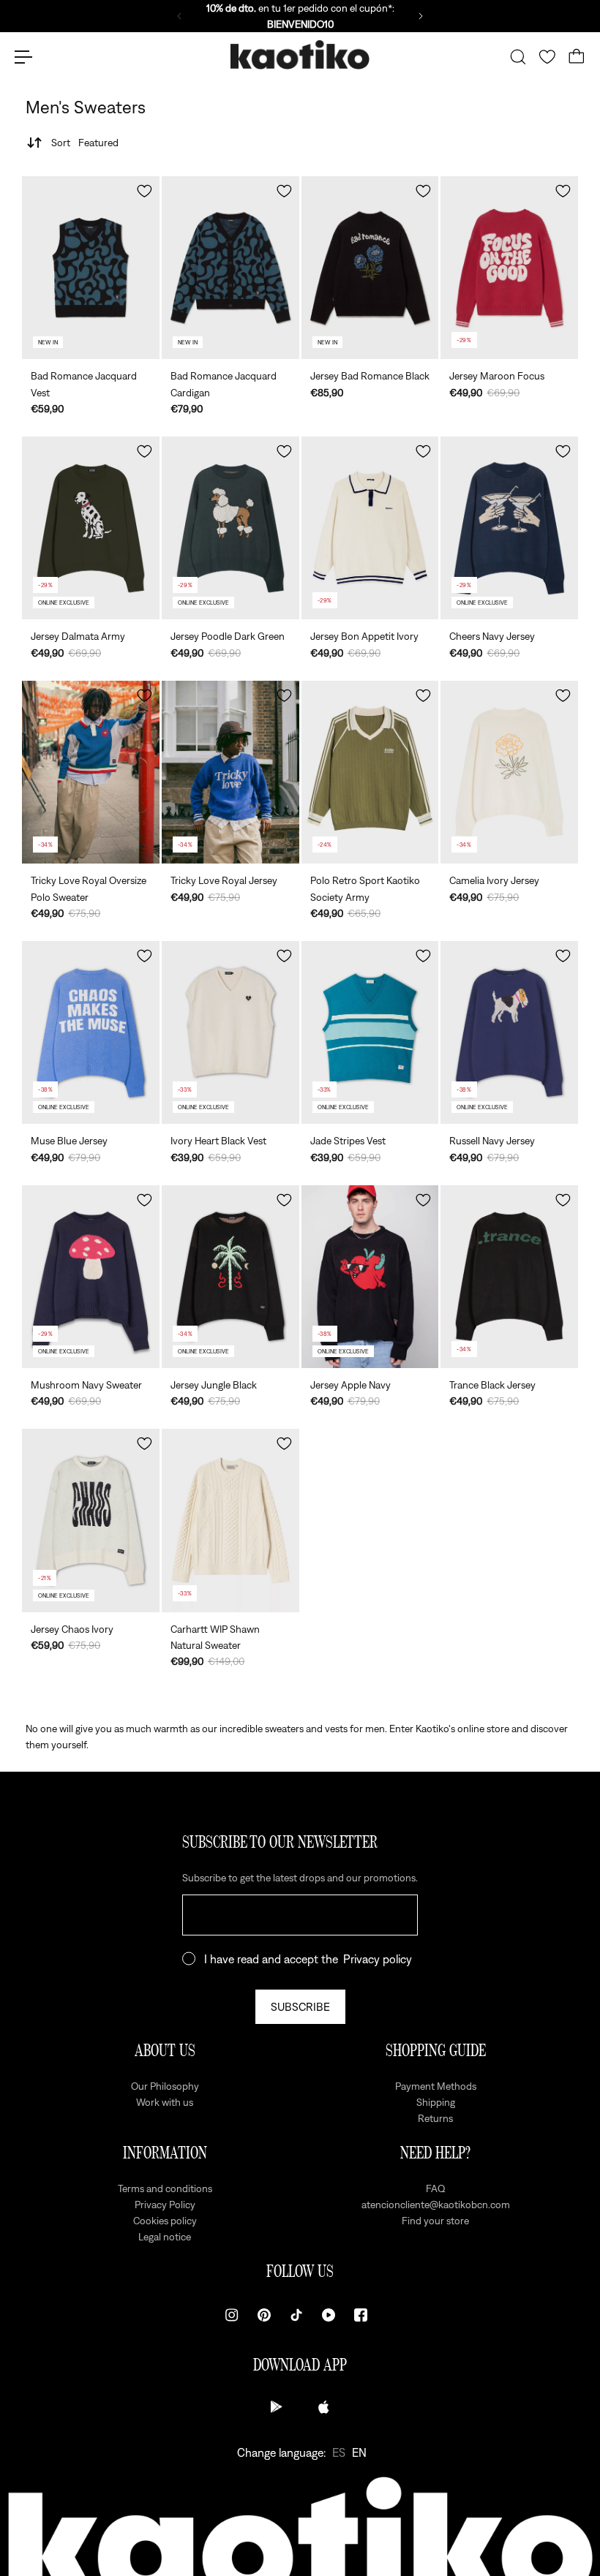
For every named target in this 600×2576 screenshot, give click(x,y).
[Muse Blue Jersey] (91, 1032)
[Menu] (23, 57)
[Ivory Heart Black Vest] (230, 1032)
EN (359, 2452)
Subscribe (300, 2006)
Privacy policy (378, 1959)
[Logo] (300, 57)
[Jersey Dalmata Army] (91, 528)
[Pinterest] (264, 2315)
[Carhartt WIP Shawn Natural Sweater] (230, 1520)
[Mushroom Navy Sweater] (91, 1277)
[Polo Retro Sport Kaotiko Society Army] (370, 772)
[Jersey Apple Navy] (370, 1277)
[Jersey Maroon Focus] (509, 268)
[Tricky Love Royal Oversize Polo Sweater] (91, 772)
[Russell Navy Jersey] (509, 1032)
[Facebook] (361, 2315)
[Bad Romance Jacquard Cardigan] (230, 268)
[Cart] (577, 57)
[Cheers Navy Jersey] (509, 528)
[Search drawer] (518, 57)
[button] (145, 191)
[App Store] (323, 2407)
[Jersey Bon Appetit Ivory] (370, 528)
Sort (85, 143)
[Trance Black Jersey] (509, 1277)
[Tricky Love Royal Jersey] (230, 772)
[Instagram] (232, 2315)
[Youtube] (329, 2315)
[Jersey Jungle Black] (230, 1277)
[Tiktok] (296, 2315)
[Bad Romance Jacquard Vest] (91, 268)
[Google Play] (277, 2407)
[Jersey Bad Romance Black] (370, 268)
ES (339, 2452)
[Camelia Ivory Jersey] (509, 772)
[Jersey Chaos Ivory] (91, 1520)
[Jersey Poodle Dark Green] (230, 528)
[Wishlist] (547, 57)
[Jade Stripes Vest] (370, 1032)
